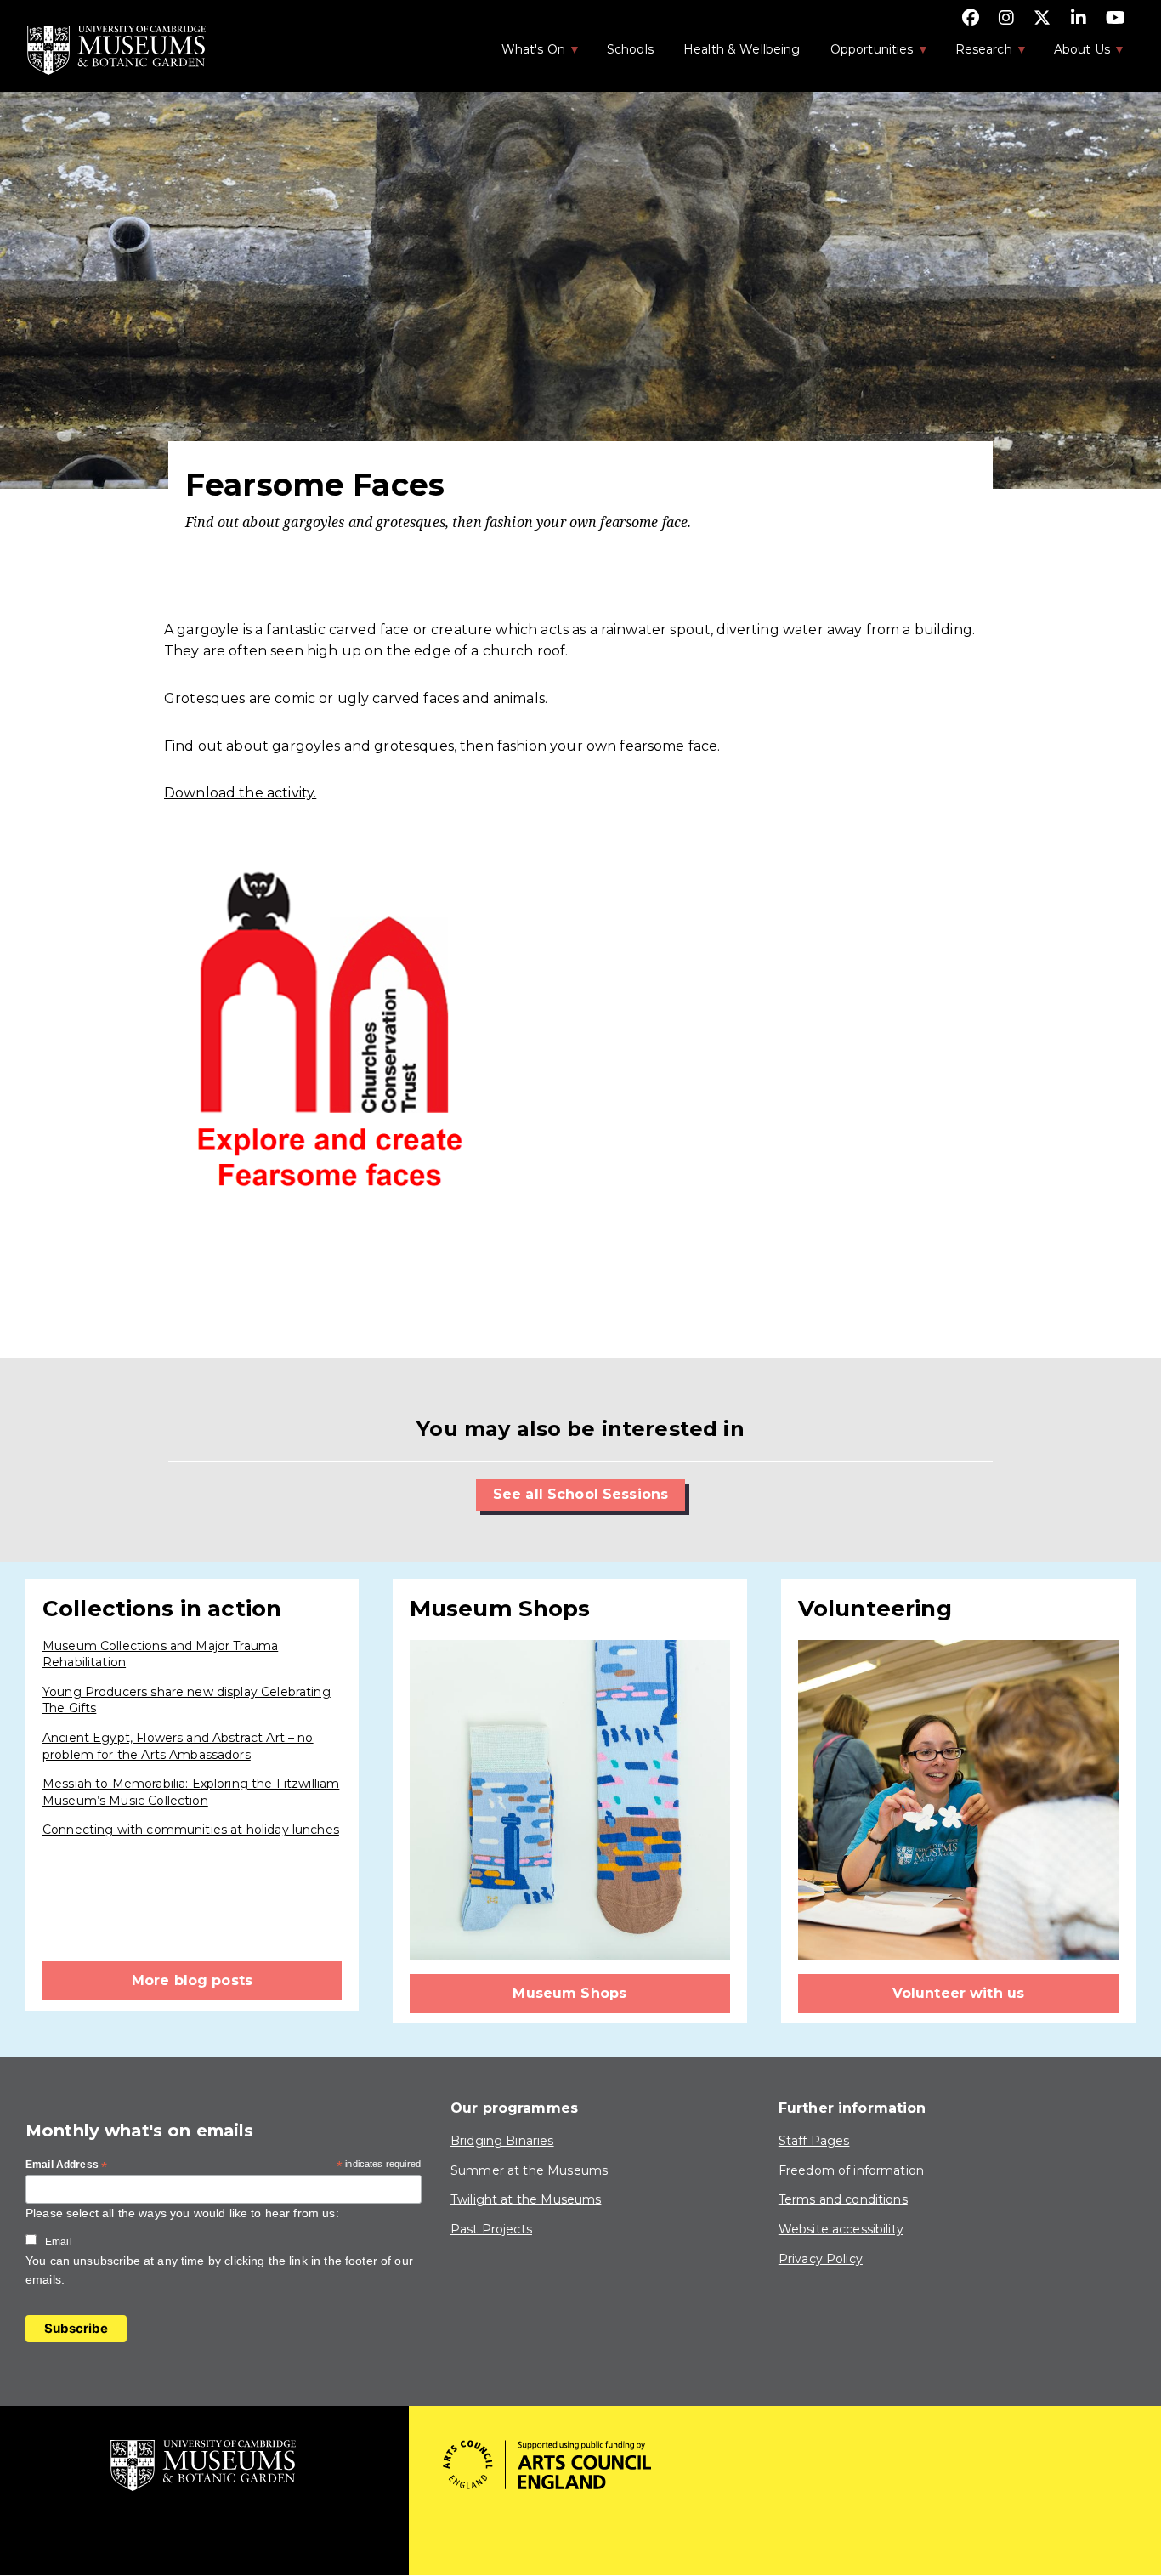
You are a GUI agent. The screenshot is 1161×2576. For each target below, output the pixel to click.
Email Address (66, 2165)
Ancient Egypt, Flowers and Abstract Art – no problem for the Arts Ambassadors (178, 1746)
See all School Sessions (580, 1494)
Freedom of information (851, 2170)
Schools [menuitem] (630, 49)
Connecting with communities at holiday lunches (191, 1830)
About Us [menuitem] (1073, 54)
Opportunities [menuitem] (863, 54)
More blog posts (192, 1980)
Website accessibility (841, 2229)
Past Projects (491, 2229)
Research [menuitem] (975, 54)
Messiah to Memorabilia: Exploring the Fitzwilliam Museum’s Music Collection (191, 1792)
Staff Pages (814, 2141)
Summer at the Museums (529, 2170)
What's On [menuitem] (524, 54)
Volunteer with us (959, 1993)
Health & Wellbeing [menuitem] (742, 49)
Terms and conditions (843, 2199)
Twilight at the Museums (526, 2199)
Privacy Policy (821, 2259)
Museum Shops (569, 1993)
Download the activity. (240, 793)
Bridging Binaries (502, 2141)
